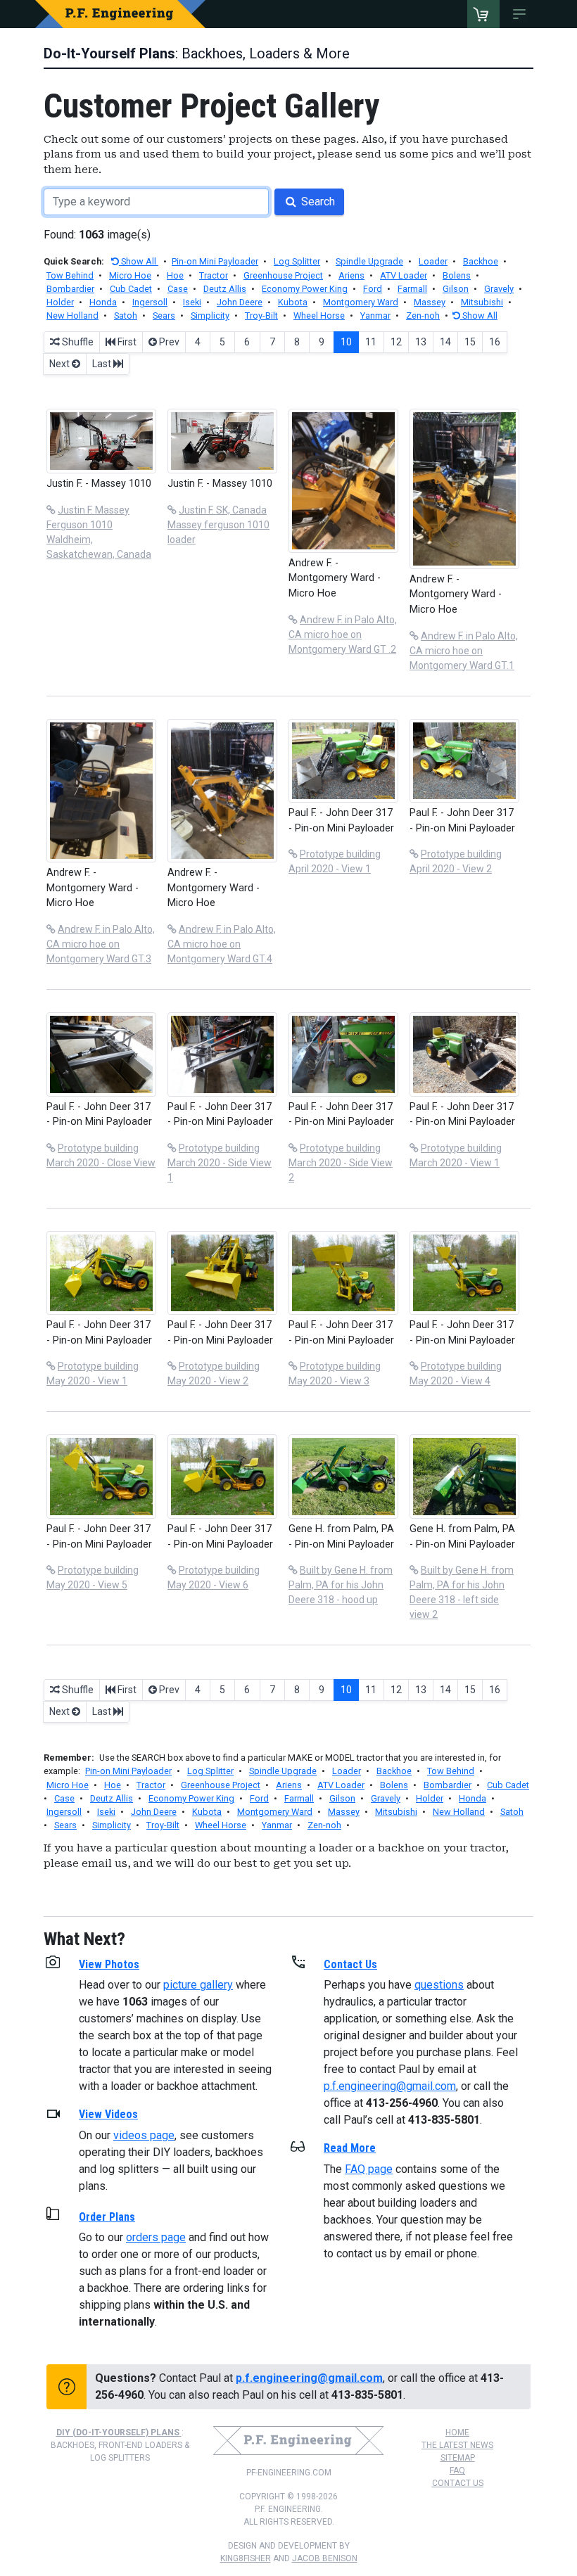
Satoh (126, 315)
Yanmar (375, 315)
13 (421, 342)
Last (103, 364)
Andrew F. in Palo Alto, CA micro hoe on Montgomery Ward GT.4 (222, 944)
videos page (144, 2135)
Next (61, 364)
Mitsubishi (482, 302)
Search (317, 202)
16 (495, 342)
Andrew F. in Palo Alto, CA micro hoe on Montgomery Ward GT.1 (464, 651)
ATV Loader (404, 275)
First (126, 342)
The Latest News (457, 2445)
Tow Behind (70, 275)
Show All (139, 261)
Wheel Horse (319, 315)
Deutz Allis (225, 289)
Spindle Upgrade (369, 261)
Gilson (456, 289)
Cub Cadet (131, 289)
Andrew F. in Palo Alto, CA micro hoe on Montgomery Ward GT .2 (343, 635)
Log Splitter (297, 261)
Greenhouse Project (283, 275)
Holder (60, 302)
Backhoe (481, 261)
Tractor (214, 275)
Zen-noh (423, 315)
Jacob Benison (325, 2558)
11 (371, 342)
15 (470, 342)
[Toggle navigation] (522, 14)
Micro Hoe (130, 275)
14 (445, 342)
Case (178, 289)
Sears (164, 315)
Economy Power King (305, 289)
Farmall (412, 289)
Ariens (351, 275)
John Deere (240, 302)
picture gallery (198, 1985)
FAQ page (369, 2169)
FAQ (457, 2470)
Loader (433, 261)
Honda (103, 302)
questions (439, 1985)
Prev (168, 342)
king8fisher (246, 2558)
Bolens (457, 275)
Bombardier (70, 289)
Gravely (499, 289)
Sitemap (458, 2458)
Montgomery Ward (361, 302)
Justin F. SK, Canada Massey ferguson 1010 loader (218, 525)
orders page (156, 2237)
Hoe (175, 275)
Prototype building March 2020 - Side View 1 (220, 1163)
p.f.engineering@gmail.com (390, 2086)
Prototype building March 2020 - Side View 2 (341, 1163)
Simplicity (210, 315)
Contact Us (458, 2483)
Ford (373, 289)
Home (457, 2432)
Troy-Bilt (261, 315)
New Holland (72, 315)
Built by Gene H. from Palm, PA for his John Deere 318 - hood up (341, 1585)
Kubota (293, 302)
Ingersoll (150, 302)
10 (346, 342)
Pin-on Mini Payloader (215, 261)
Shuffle (77, 342)
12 (396, 342)
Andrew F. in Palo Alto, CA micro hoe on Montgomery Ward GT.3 (101, 944)
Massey (430, 302)
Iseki (192, 302)
